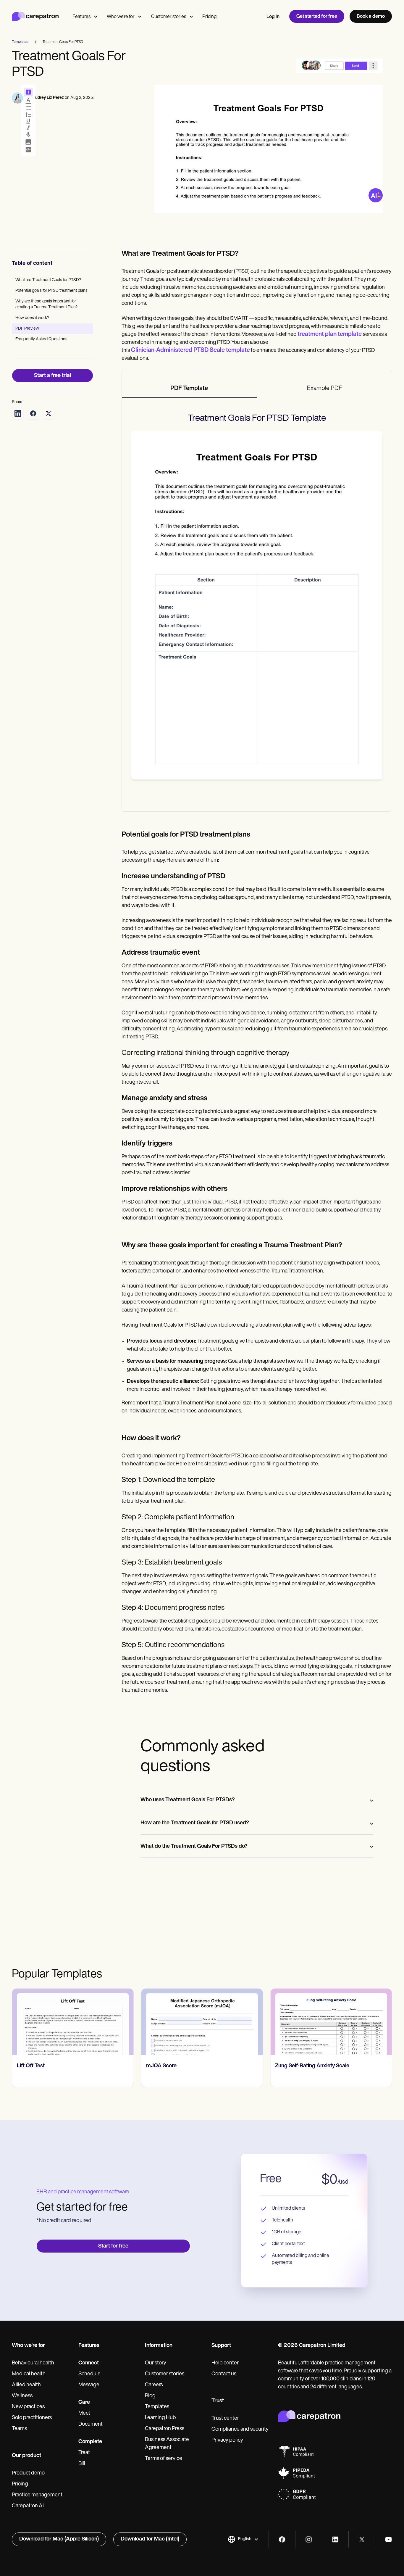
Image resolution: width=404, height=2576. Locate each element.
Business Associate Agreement (167, 2444)
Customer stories (169, 17)
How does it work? (32, 318)
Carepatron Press (165, 2429)
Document (91, 2424)
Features (81, 17)
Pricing (209, 17)
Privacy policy (227, 2440)
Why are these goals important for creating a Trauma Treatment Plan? (46, 304)
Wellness (22, 2396)
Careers (154, 2385)
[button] (243, 2539)
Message (89, 2385)
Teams (19, 2429)
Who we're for (121, 17)
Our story (156, 2363)
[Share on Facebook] (33, 413)
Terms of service (164, 2459)
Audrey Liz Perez (48, 98)
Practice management (37, 2495)
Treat (84, 2453)
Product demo (28, 2473)
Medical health (29, 2374)
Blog (150, 2396)
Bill (82, 2464)
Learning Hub (160, 2418)
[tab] (189, 389)
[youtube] (388, 2539)
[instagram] (309, 2539)
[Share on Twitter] (49, 413)
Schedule (89, 2374)
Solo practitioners (32, 2418)
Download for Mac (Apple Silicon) (59, 2539)
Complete (90, 2442)
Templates (157, 2407)
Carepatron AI (28, 2506)
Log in (273, 17)
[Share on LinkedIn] (18, 413)
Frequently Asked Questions (41, 339)
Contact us (224, 2374)
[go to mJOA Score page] (202, 2022)
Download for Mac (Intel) (150, 2539)
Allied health (26, 2385)
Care (84, 2403)
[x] (362, 2539)
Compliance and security (240, 2430)
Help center (225, 2363)
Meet (84, 2414)
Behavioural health (33, 2363)
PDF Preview (27, 329)
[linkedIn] (335, 2539)
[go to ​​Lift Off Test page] (73, 2022)
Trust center (225, 2419)
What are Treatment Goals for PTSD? (48, 280)
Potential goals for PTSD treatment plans (51, 291)
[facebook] (282, 2539)
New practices (28, 2407)
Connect (89, 2363)
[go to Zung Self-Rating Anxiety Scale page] (331, 2022)
